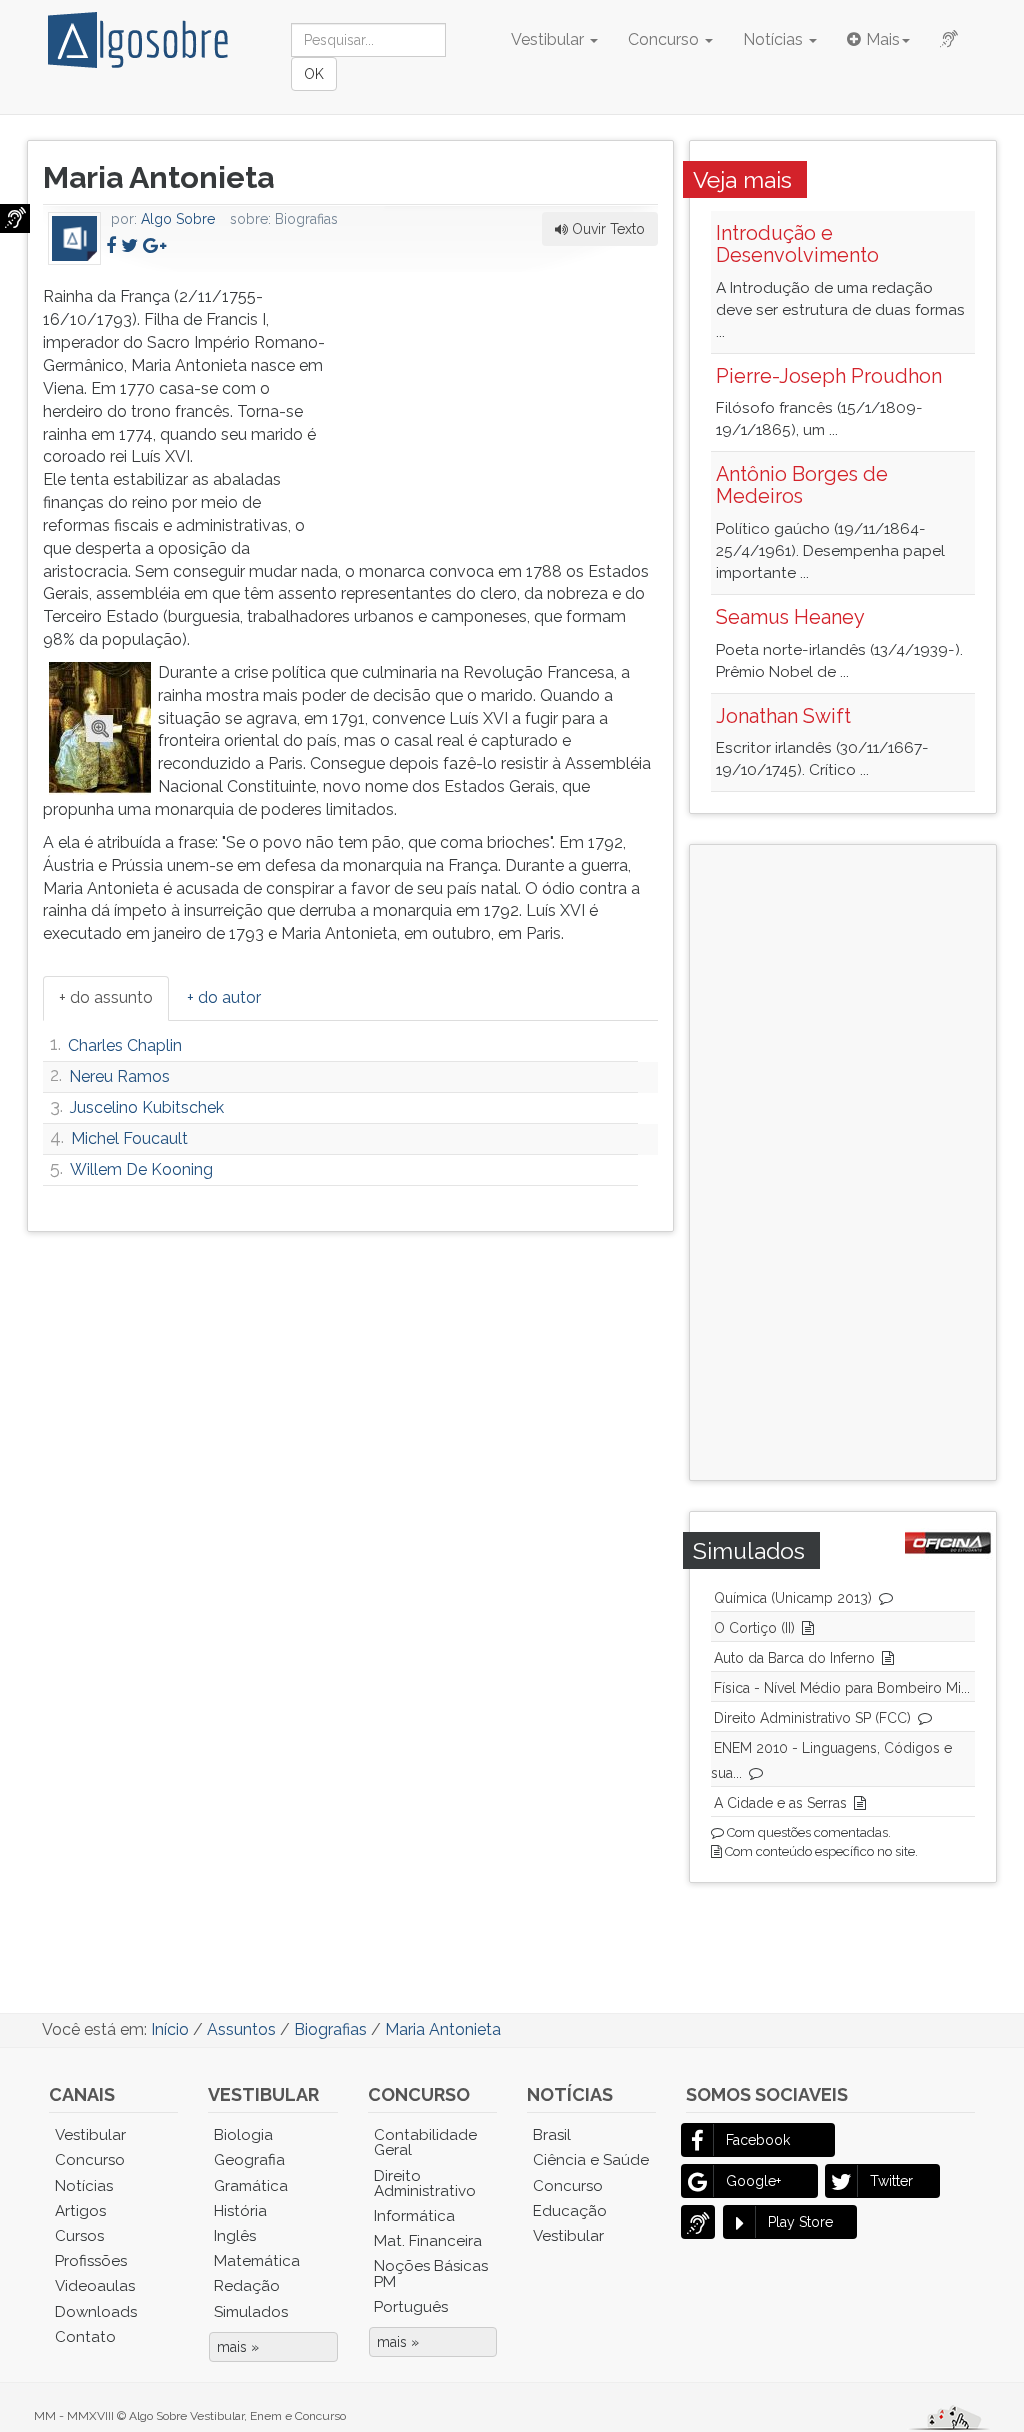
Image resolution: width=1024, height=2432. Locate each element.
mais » (238, 2347)
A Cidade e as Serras (780, 1803)
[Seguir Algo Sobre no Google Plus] (154, 245)
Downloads (96, 2312)
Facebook (758, 2140)
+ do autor (224, 997)
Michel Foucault (129, 1138)
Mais (883, 39)
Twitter (891, 2181)
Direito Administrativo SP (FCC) (812, 1718)
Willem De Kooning (141, 1169)
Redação (247, 2286)
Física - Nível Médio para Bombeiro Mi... (842, 1688)
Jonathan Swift (783, 716)
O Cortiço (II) (754, 1628)
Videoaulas (95, 2286)
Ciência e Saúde (591, 2160)
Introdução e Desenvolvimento (797, 244)
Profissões (91, 2261)
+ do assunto (106, 997)
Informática (414, 2216)
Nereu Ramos (119, 1076)
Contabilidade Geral (425, 2142)
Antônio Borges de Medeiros (802, 485)
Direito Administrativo (425, 2183)
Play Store (800, 2222)
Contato (85, 2337)
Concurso (665, 39)
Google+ (753, 2181)
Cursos (79, 2236)
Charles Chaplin (125, 1045)
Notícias (775, 39)
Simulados (251, 2312)
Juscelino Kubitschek (147, 1107)
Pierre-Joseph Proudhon (829, 376)
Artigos (80, 2211)
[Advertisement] (508, 411)
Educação (570, 2211)
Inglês (235, 2236)
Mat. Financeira (428, 2241)
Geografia (249, 2160)
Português (411, 2307)
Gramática (251, 2186)
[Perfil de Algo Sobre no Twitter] (129, 245)
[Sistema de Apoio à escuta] (15, 218)
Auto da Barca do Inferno (794, 1658)
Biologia (243, 2135)
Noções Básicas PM (431, 2273)
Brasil (552, 2135)
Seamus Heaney (790, 617)
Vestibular (549, 39)
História (240, 2211)
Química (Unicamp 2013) (793, 1598)
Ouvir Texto (606, 229)
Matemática (257, 2261)
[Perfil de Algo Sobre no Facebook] (111, 245)
